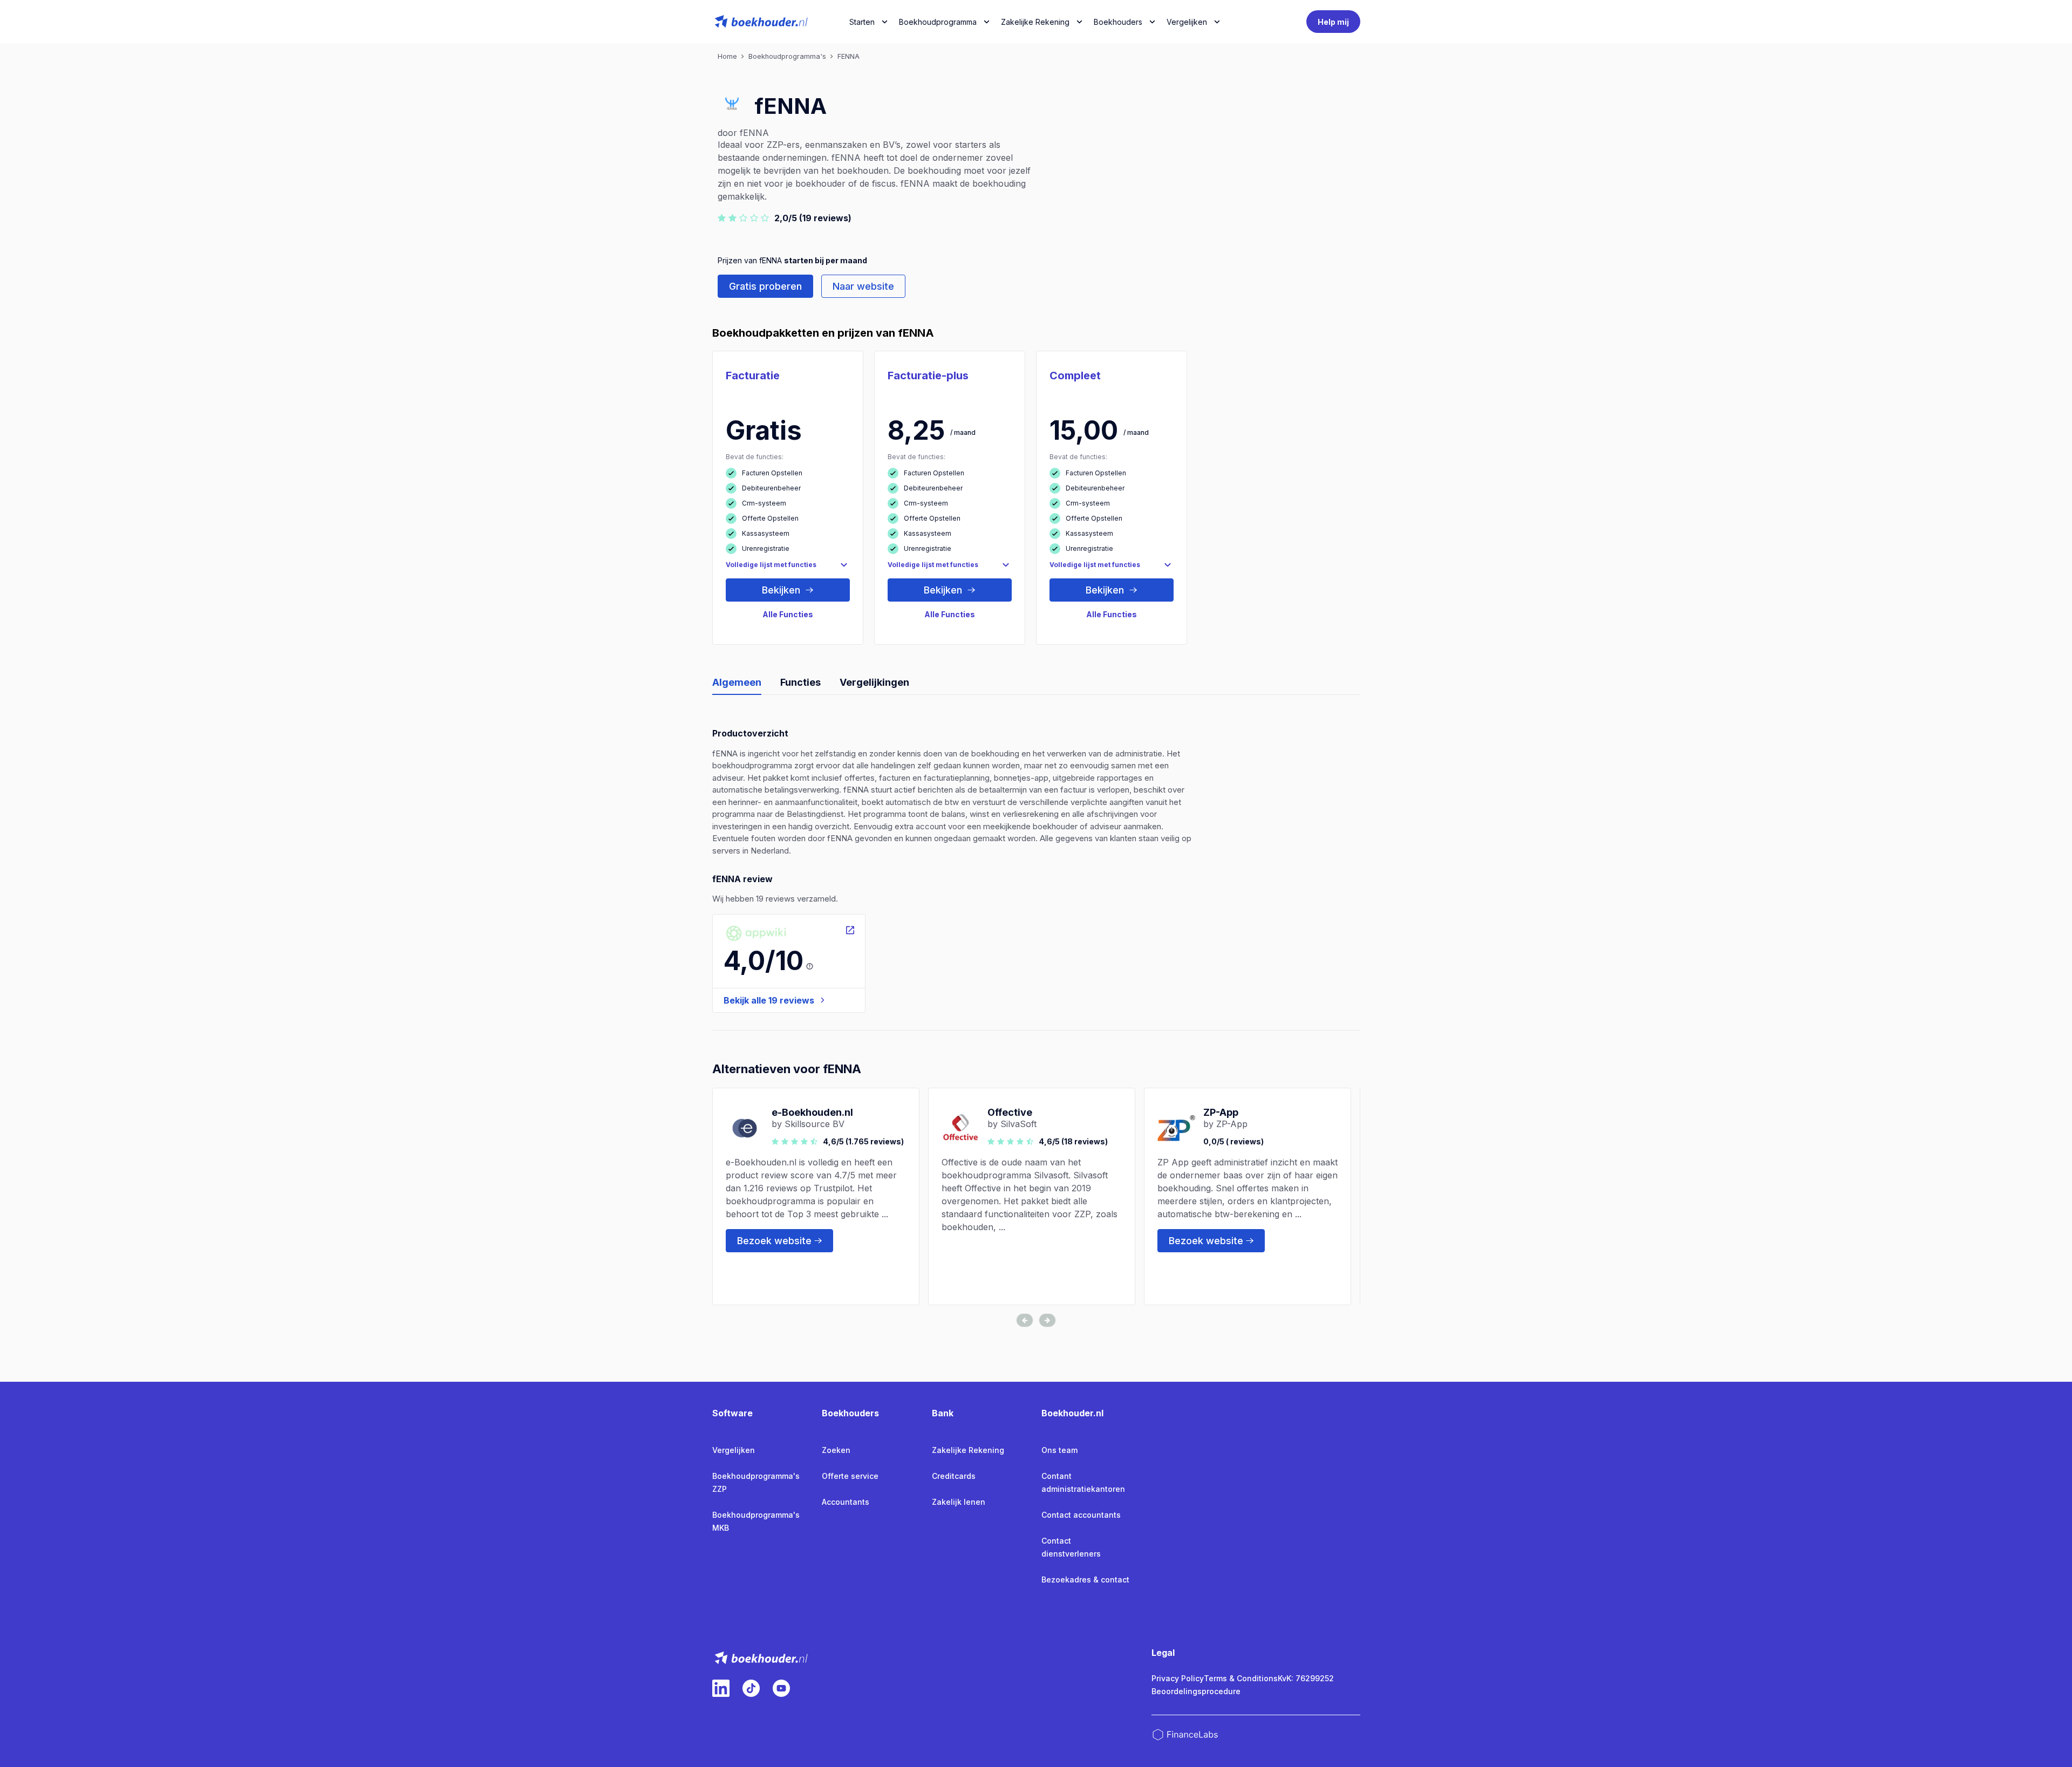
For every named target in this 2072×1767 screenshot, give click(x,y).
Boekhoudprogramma (938, 22)
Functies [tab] (800, 682)
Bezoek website (774, 1241)
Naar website (863, 286)
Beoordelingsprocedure (1196, 1691)
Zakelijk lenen (959, 1502)
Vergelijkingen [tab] (874, 682)
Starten (862, 22)
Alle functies (788, 614)
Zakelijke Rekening (1035, 22)
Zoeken (836, 1450)
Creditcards (954, 1476)
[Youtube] (781, 1688)
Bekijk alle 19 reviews (769, 1000)
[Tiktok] (751, 1688)
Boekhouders (1118, 22)
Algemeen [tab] (737, 682)
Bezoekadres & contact (1085, 1580)
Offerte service (850, 1476)
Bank (943, 1413)
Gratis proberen (765, 286)
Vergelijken (734, 1450)
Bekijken (782, 590)
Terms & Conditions (1241, 1678)
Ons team (1059, 1450)
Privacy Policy (1178, 1678)
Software (732, 1413)
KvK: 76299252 (1306, 1678)
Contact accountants (1081, 1515)
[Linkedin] (721, 1688)
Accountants (846, 1502)
